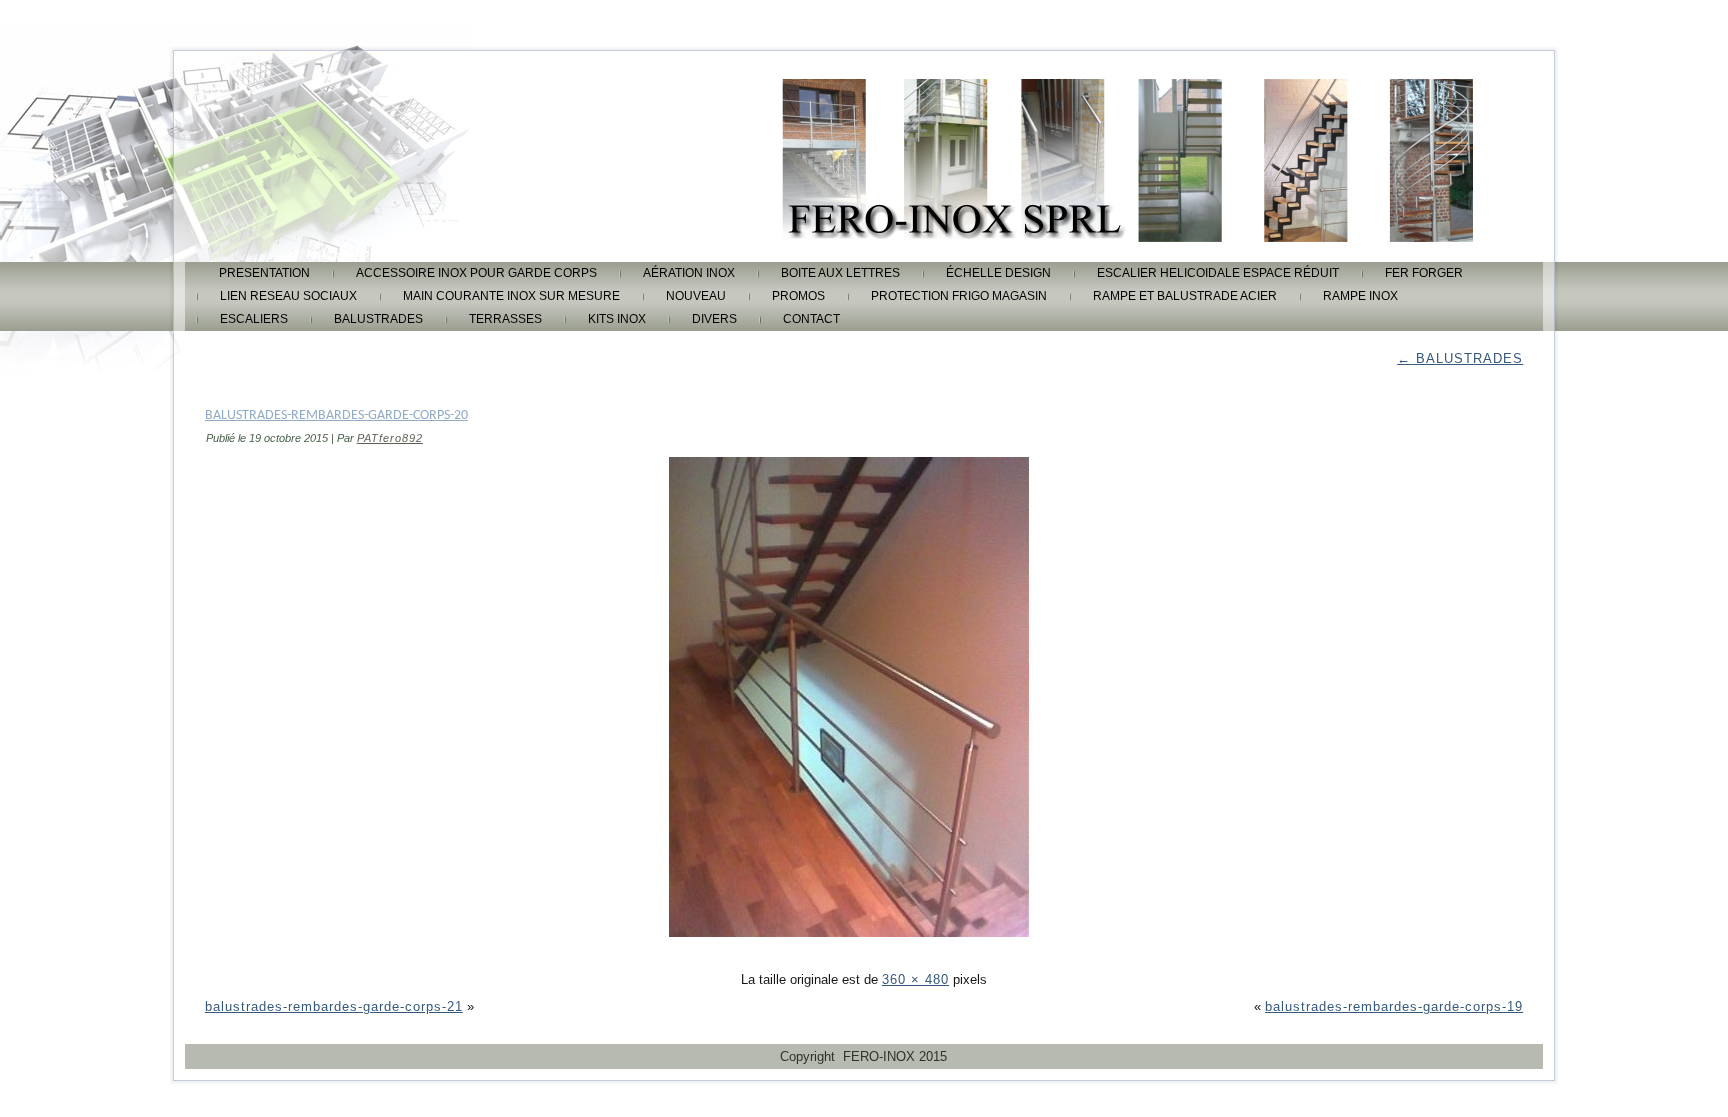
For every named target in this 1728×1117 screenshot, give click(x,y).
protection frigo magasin (959, 296)
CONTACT (811, 319)
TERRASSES (505, 319)
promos (798, 296)
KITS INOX (617, 319)
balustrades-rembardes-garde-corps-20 (336, 415)
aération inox (689, 273)
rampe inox (1360, 296)
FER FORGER (1424, 273)
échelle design (998, 273)
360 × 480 (915, 979)
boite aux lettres (840, 273)
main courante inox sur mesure (511, 296)
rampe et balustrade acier (1185, 296)
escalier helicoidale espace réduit (1218, 273)
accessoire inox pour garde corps (476, 273)
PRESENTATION (264, 273)
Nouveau (696, 296)
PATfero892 (390, 438)
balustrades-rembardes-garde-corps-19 (1394, 1006)
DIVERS (714, 319)
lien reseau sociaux (288, 296)
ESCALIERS (254, 319)
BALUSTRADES (378, 319)
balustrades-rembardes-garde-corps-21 (334, 1006)
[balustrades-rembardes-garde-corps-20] (864, 952)
